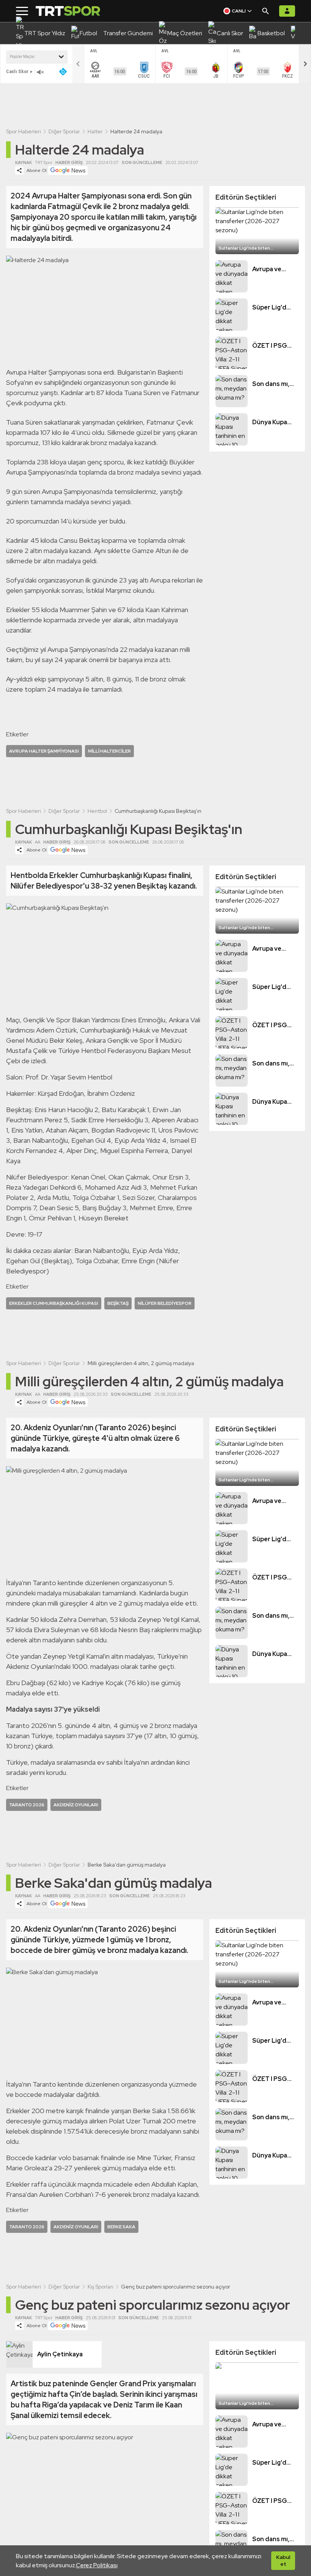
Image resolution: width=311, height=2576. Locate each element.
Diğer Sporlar (64, 131)
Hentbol (97, 811)
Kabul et (283, 2560)
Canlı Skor (17, 71)
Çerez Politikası (97, 2565)
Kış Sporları (101, 2287)
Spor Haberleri (24, 131)
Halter (95, 131)
